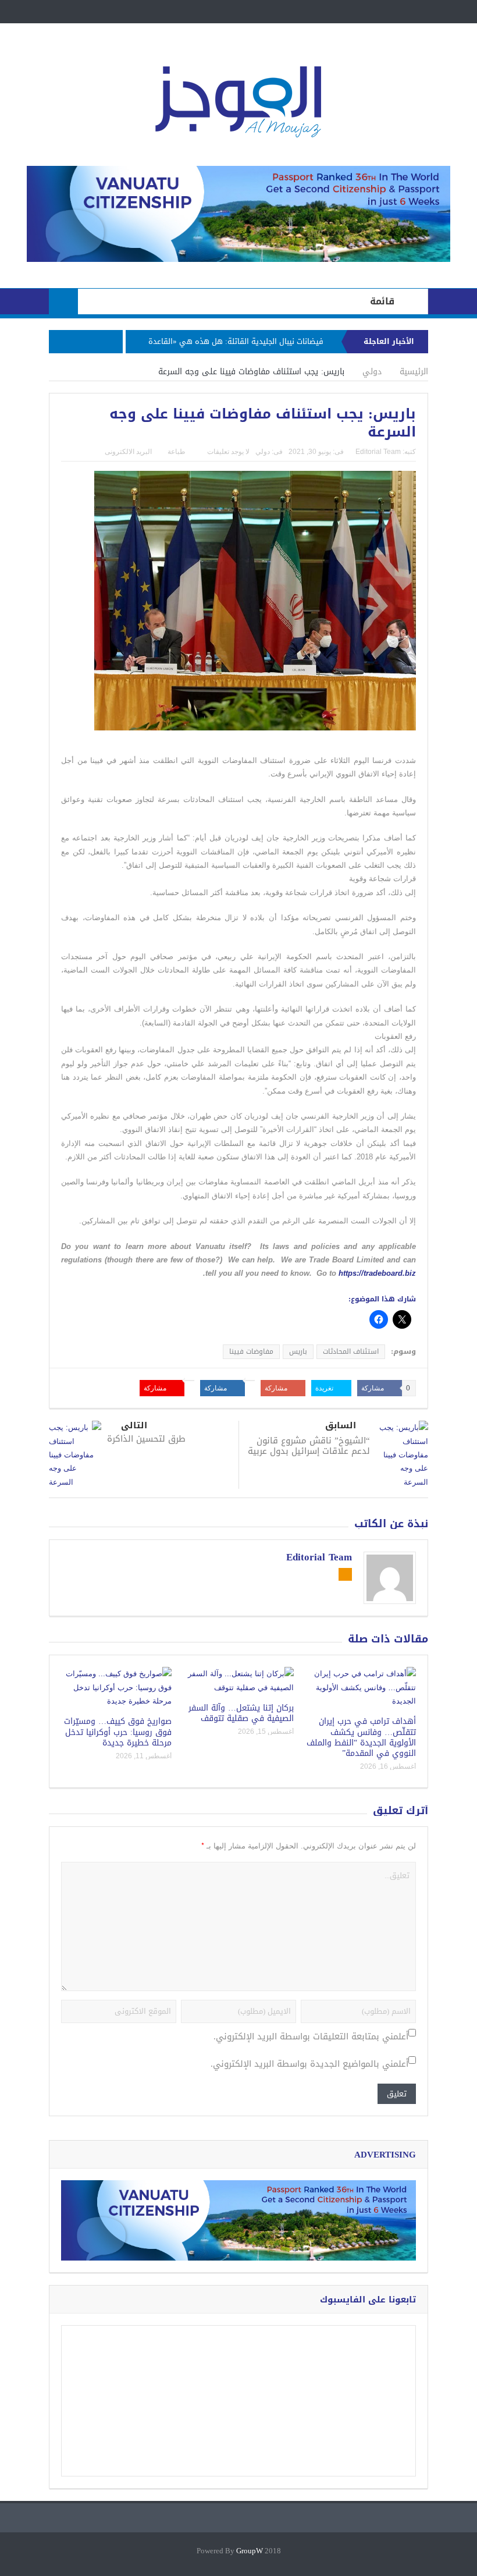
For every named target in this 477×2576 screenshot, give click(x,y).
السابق (341, 1426)
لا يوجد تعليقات (228, 452)
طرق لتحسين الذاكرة (146, 1439)
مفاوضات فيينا (251, 1351)
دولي (263, 452)
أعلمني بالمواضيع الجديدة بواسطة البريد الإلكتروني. (309, 2064)
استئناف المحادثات (351, 1351)
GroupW (250, 2551)
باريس (298, 1351)
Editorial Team (378, 452)
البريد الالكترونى (128, 452)
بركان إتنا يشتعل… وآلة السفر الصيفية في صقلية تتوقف (241, 1713)
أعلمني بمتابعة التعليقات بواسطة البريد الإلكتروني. (311, 2037)
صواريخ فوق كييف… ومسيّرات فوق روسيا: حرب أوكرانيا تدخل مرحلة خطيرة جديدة (118, 1732)
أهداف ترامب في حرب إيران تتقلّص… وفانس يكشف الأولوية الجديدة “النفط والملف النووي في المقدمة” (361, 1737)
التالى (134, 1426)
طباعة (177, 452)
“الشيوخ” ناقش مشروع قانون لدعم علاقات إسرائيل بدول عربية (309, 1446)
